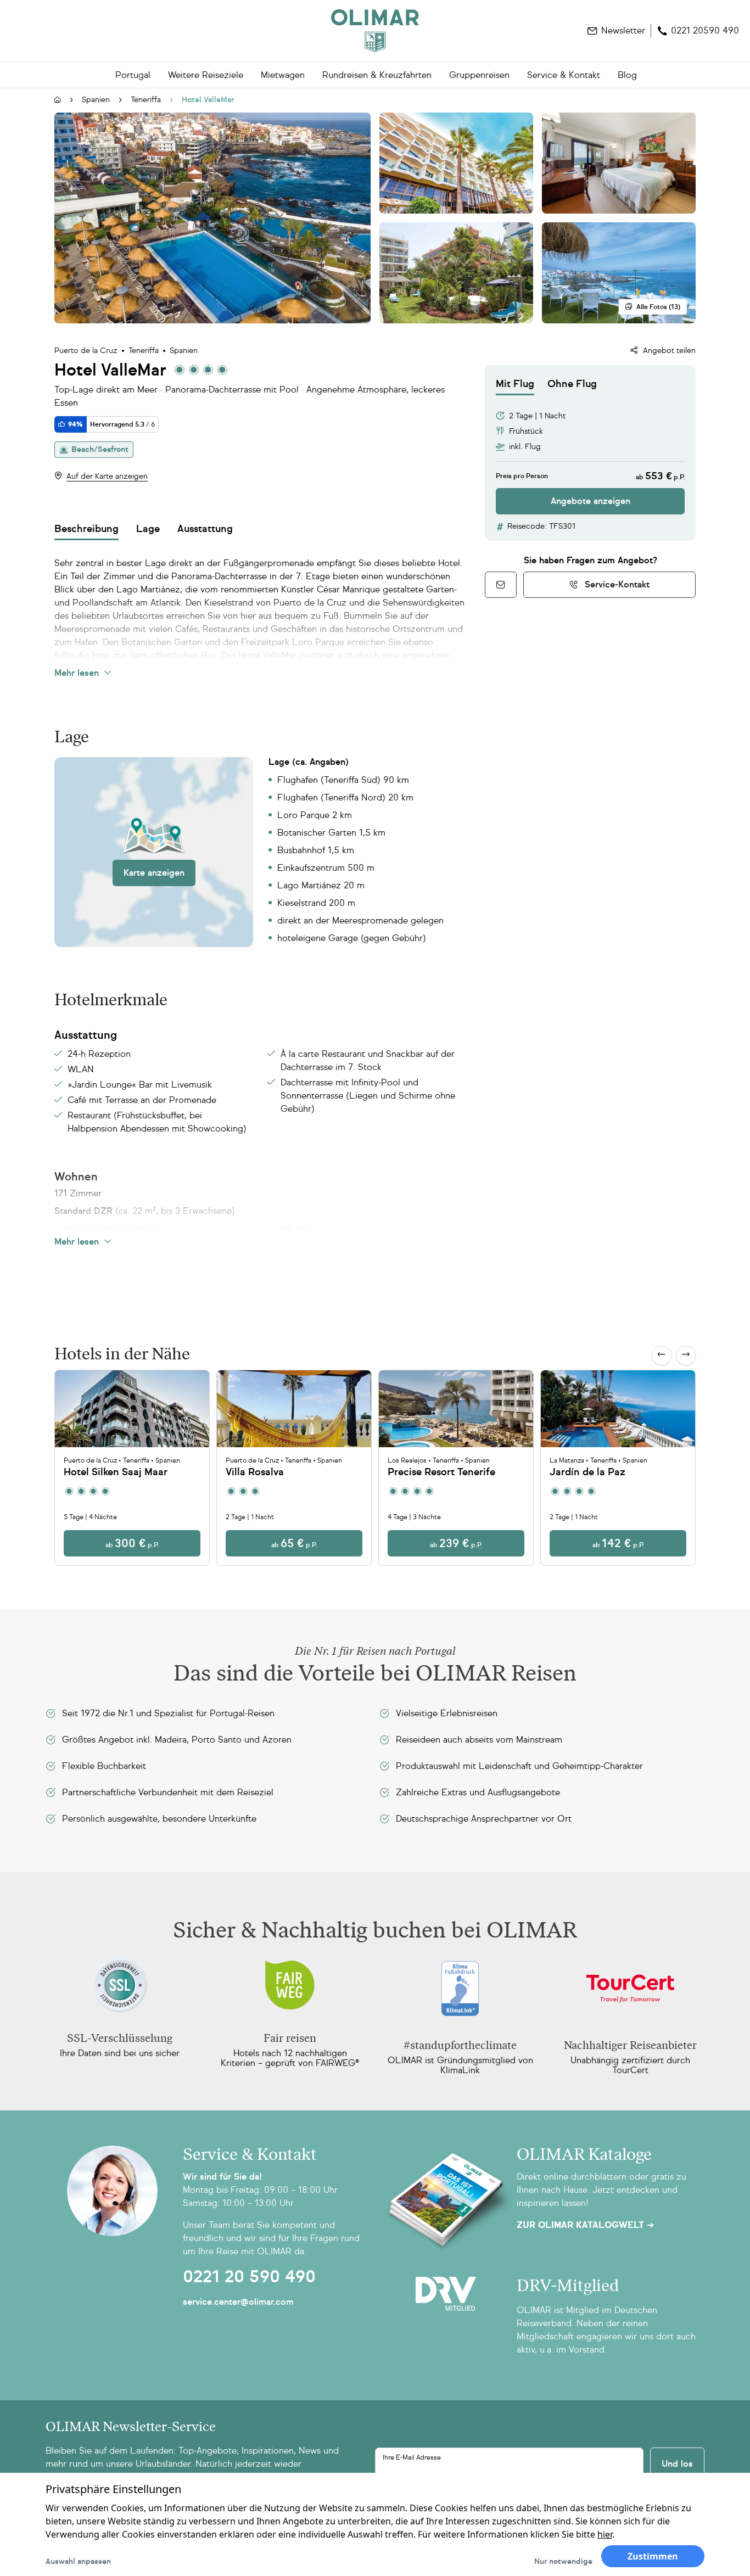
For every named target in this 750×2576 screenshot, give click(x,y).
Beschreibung (86, 529)
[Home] (375, 31)
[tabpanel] (590, 455)
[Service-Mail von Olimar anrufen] (501, 585)
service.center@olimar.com (238, 2302)
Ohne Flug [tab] (572, 384)
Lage (148, 529)
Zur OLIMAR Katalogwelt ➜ (585, 2225)
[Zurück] (662, 1356)
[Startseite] (58, 100)
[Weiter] (686, 1356)
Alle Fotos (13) (658, 307)
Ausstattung (205, 529)
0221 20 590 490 (249, 2277)
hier (605, 2534)
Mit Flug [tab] (515, 384)
